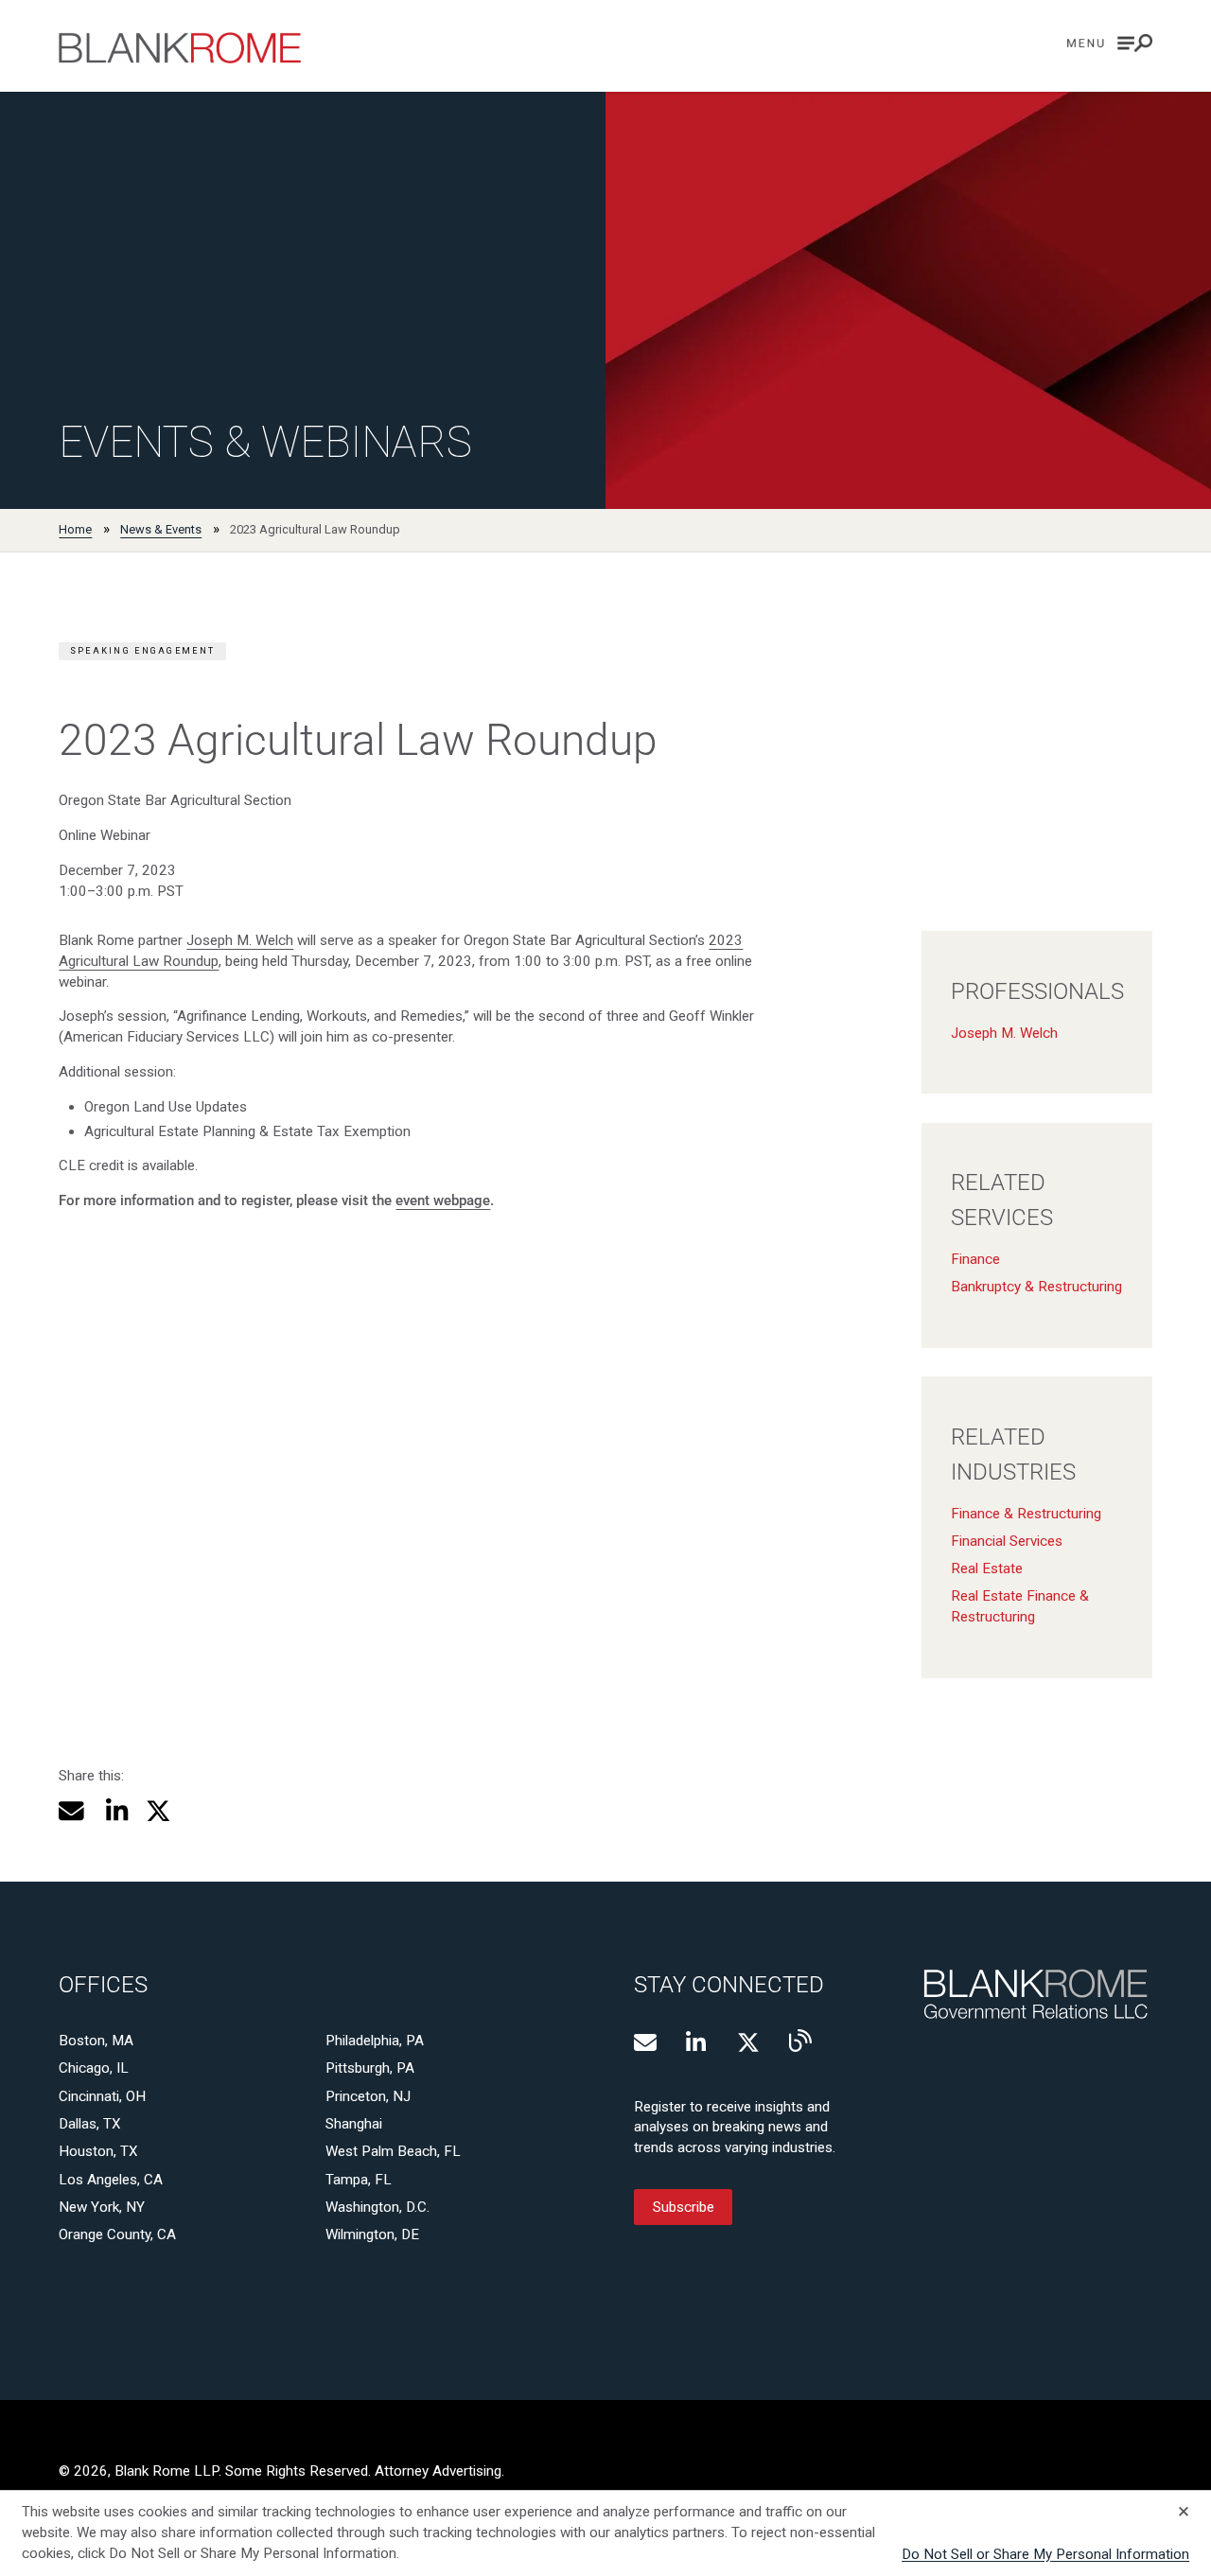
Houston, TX (98, 2151)
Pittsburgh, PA (370, 2068)
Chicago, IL (94, 2068)
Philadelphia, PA (375, 2041)
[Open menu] (1110, 43)
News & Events (161, 529)
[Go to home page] (180, 48)
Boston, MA (96, 2041)
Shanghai (354, 2124)
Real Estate (987, 1568)
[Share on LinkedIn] (114, 1811)
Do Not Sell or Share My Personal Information (1045, 2554)
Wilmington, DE (372, 2234)
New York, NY (102, 2207)
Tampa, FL (359, 2180)
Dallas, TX (90, 2124)
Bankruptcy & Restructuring (1036, 1287)
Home (75, 529)
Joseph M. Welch (240, 940)
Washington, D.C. (377, 2207)
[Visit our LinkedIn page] (697, 2042)
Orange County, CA (117, 2234)
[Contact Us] (645, 2042)
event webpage (443, 1200)
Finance (975, 1259)
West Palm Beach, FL (393, 2151)
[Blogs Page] (800, 2041)
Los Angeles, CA (111, 2180)
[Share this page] (71, 1811)
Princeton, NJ (368, 2096)
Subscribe (684, 2207)
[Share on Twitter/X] (158, 1811)
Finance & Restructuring (1026, 1514)
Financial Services (1007, 1541)
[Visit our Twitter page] (748, 2042)
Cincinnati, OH (102, 2096)
